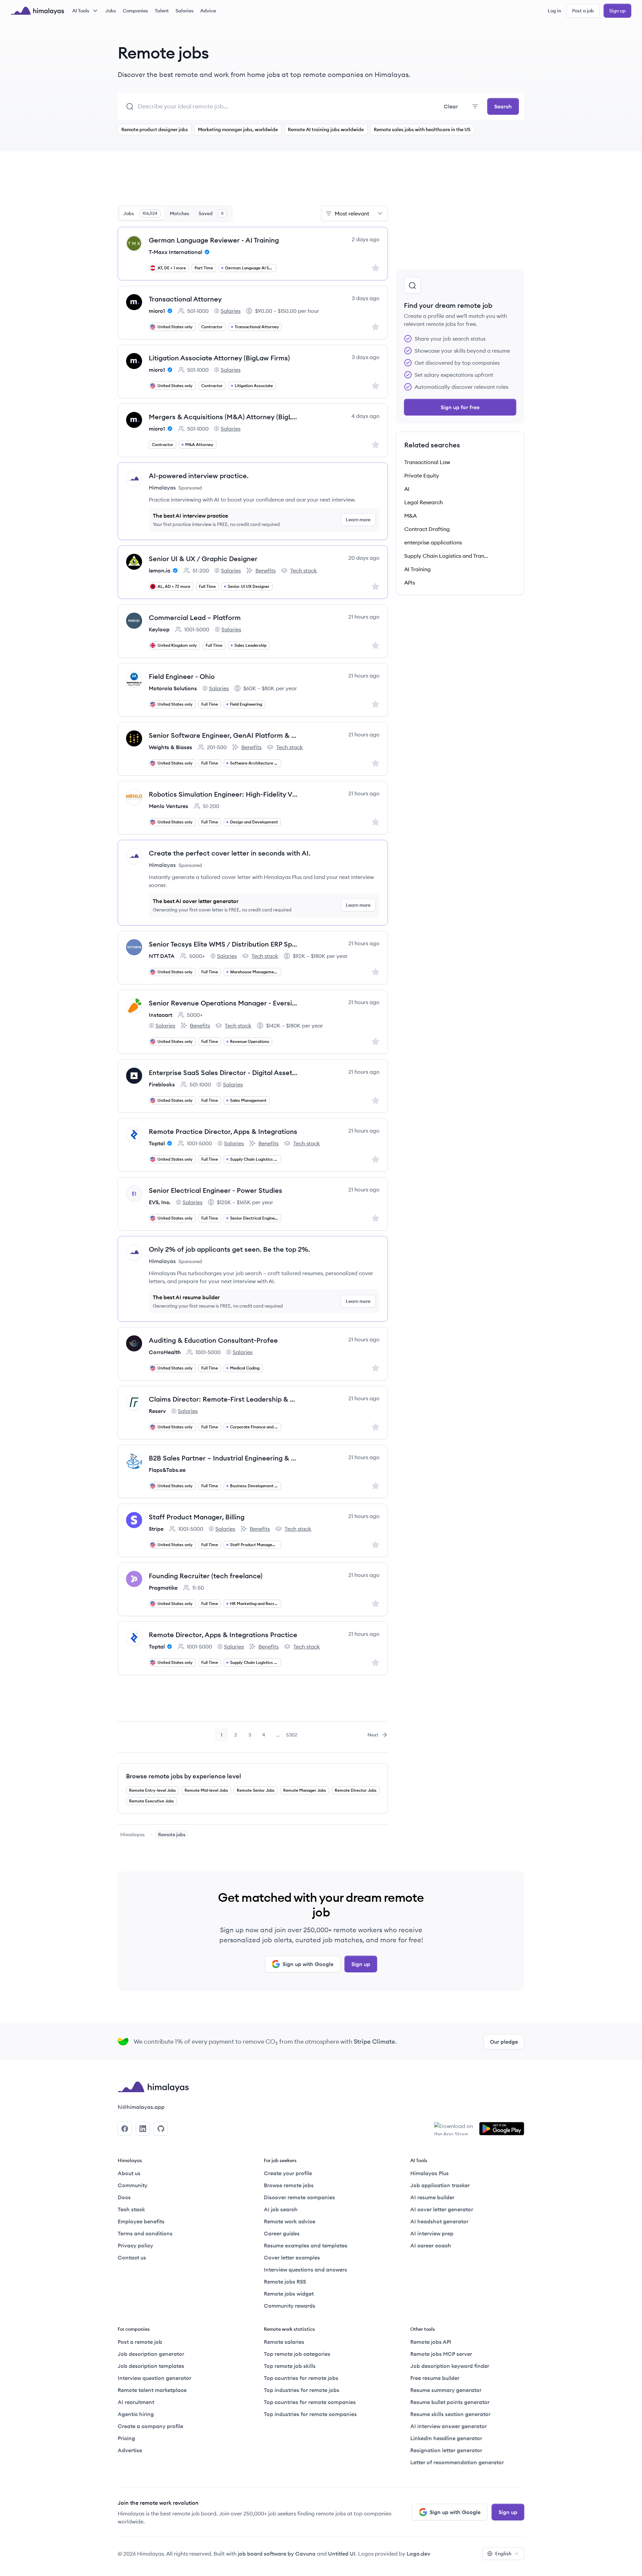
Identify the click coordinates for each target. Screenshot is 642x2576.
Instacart (160, 1015)
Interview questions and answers (305, 2270)
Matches (180, 213)
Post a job (583, 11)
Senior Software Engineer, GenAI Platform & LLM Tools (224, 735)
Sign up (617, 11)
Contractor (212, 327)
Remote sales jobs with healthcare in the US (422, 129)
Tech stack (299, 571)
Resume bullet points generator (450, 2402)
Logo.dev (418, 2554)
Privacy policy (135, 2245)
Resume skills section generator (450, 2414)
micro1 (157, 311)
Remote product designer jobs (155, 129)
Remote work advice (290, 2221)
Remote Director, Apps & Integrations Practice (223, 1635)
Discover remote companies (299, 2197)
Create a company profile (150, 2426)
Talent (162, 11)
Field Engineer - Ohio (182, 676)
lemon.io (160, 570)
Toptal (157, 1143)
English (503, 2554)
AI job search (281, 2209)
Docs (124, 2197)
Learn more (358, 520)
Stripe (156, 1529)
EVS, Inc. (160, 1202)
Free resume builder (435, 2378)
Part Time (204, 268)
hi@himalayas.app (141, 2107)
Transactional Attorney (185, 299)
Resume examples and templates (306, 2245)
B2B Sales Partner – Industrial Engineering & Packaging (224, 1458)
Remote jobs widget (289, 2294)
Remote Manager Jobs (305, 1790)
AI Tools (81, 11)
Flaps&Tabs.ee (167, 1470)
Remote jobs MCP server (441, 2354)
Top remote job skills (290, 2366)
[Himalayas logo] (37, 11)
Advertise (130, 2450)
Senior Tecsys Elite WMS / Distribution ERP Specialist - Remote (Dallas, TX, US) (224, 944)
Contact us (132, 2257)
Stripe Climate (374, 2041)
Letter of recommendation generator (457, 2462)
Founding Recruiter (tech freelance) (206, 1576)
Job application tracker (440, 2185)
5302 (292, 1737)
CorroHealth (165, 1352)
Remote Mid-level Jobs (206, 1790)
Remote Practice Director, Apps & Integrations (223, 1131)
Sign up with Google (308, 1964)
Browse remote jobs (289, 2185)
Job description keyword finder (450, 2366)
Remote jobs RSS (285, 2282)
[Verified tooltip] (206, 252)
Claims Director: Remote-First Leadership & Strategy (224, 1399)
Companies (135, 11)
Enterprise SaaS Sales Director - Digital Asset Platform (224, 1073)
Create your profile (288, 2173)
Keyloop (159, 629)
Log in (554, 11)
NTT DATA (162, 956)
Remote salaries (284, 2342)
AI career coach (431, 2245)
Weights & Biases (171, 747)
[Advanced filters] (475, 106)
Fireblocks (162, 1084)
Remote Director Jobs (356, 1790)
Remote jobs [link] (172, 1835)
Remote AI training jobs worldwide (326, 129)
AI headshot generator (439, 2221)
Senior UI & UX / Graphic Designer (203, 559)
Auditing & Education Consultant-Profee (213, 1340)
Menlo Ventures (169, 806)
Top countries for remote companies (310, 2402)
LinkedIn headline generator (446, 2438)
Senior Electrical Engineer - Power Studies (216, 1190)
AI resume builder (432, 2197)
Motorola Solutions (173, 688)
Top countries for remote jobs (301, 2378)
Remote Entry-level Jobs (152, 1790)
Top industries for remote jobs (302, 2390)
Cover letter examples (292, 2257)
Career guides (282, 2233)
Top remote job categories (297, 2354)
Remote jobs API (431, 2342)
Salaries (185, 11)
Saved (211, 213)
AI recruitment (136, 2402)
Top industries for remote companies (310, 2414)
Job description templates (151, 2366)
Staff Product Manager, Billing (197, 1517)
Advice (208, 11)
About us (129, 2173)
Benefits (261, 571)
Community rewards (290, 2306)
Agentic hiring (136, 2414)
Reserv (157, 1411)
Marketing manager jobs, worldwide (238, 129)
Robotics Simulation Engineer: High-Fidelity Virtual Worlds (224, 794)
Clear (451, 106)
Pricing (126, 2438)
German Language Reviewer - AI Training (214, 240)
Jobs (111, 11)
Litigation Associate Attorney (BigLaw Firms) (219, 358)
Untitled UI (342, 2554)
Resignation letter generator (446, 2450)
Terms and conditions (145, 2233)
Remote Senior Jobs (256, 1790)
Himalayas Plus (430, 2173)
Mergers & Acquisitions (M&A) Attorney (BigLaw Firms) (224, 417)
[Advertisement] (253, 182)
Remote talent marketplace (152, 2390)
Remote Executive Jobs (151, 1801)
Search (503, 106)
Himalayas (133, 1835)
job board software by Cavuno (277, 2554)
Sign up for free (460, 407)
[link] (133, 1835)
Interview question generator (154, 2378)
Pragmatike (163, 1588)
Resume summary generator (446, 2390)
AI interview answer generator (449, 2426)
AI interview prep (432, 2233)
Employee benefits (141, 2221)
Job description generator (151, 2354)
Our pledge (504, 2042)
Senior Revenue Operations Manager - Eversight (224, 1003)
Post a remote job (140, 2342)
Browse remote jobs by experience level (184, 1776)
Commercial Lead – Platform (195, 617)
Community (133, 2185)
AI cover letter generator (442, 2209)
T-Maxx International (176, 252)
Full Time (207, 586)
